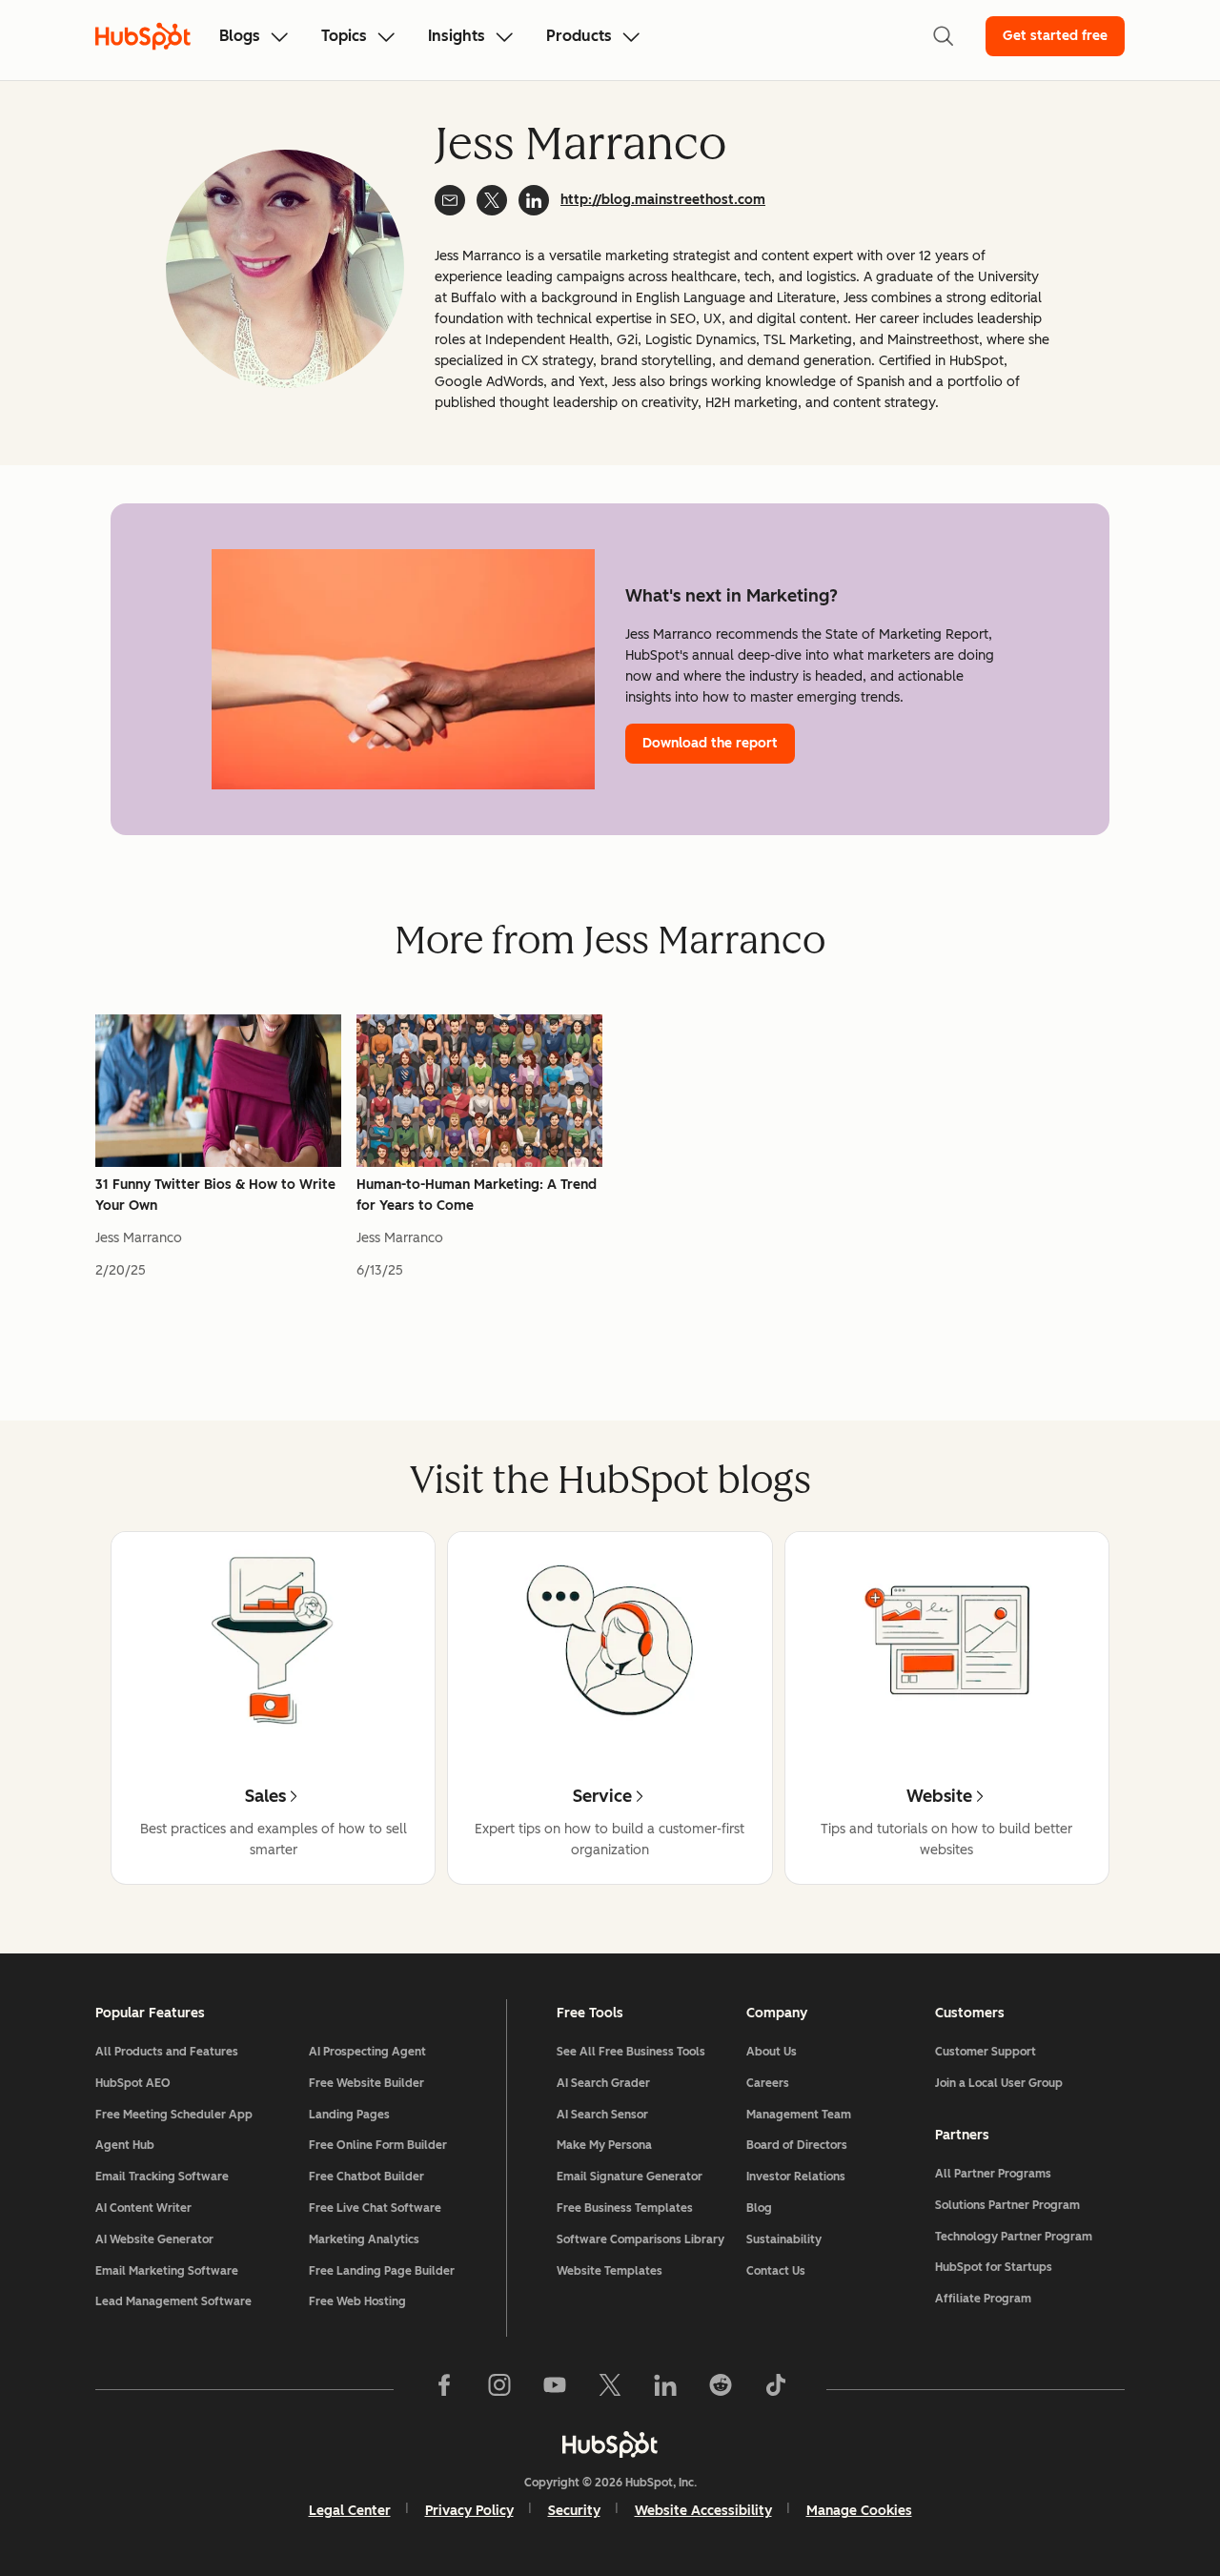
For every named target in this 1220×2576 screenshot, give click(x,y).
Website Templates (610, 2271)
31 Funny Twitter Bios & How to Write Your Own (215, 1195)
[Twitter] (610, 2389)
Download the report (710, 743)
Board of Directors (797, 2145)
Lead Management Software (173, 2301)
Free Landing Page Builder (382, 2271)
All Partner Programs (993, 2174)
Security (574, 2511)
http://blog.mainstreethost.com (663, 200)
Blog (759, 2208)
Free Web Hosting (357, 2301)
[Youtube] (555, 2389)
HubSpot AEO (133, 2083)
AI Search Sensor (602, 2115)
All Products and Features (167, 2052)
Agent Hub (125, 2145)
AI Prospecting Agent (367, 2052)
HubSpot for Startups (994, 2267)
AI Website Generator (154, 2239)
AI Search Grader (603, 2083)
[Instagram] (499, 2389)
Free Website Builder (366, 2083)
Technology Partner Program (1014, 2237)
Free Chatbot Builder (366, 2177)
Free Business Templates (625, 2208)
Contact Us (776, 2271)
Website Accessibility (703, 2511)
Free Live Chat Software (375, 2208)
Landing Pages (349, 2115)
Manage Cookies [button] (859, 2511)
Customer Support (986, 2052)
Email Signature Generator (630, 2177)
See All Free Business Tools (631, 2052)
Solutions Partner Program (1007, 2205)
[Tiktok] (776, 2389)
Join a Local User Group (999, 2083)
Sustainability (784, 2239)
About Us (772, 2052)
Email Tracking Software (162, 2177)
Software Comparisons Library (640, 2239)
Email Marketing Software (167, 2271)
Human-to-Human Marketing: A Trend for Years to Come (477, 1195)
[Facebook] (444, 2389)
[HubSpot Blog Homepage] (143, 36)
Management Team (799, 2115)
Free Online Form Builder (378, 2145)
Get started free (1055, 36)
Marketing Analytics (364, 2239)
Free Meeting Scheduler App (174, 2115)
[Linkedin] (665, 2389)
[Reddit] (721, 2389)
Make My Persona (604, 2145)
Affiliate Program (983, 2299)
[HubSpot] (610, 2444)
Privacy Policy (469, 2511)
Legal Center (350, 2511)
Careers (768, 2083)
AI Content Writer (143, 2208)
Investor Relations (796, 2177)
